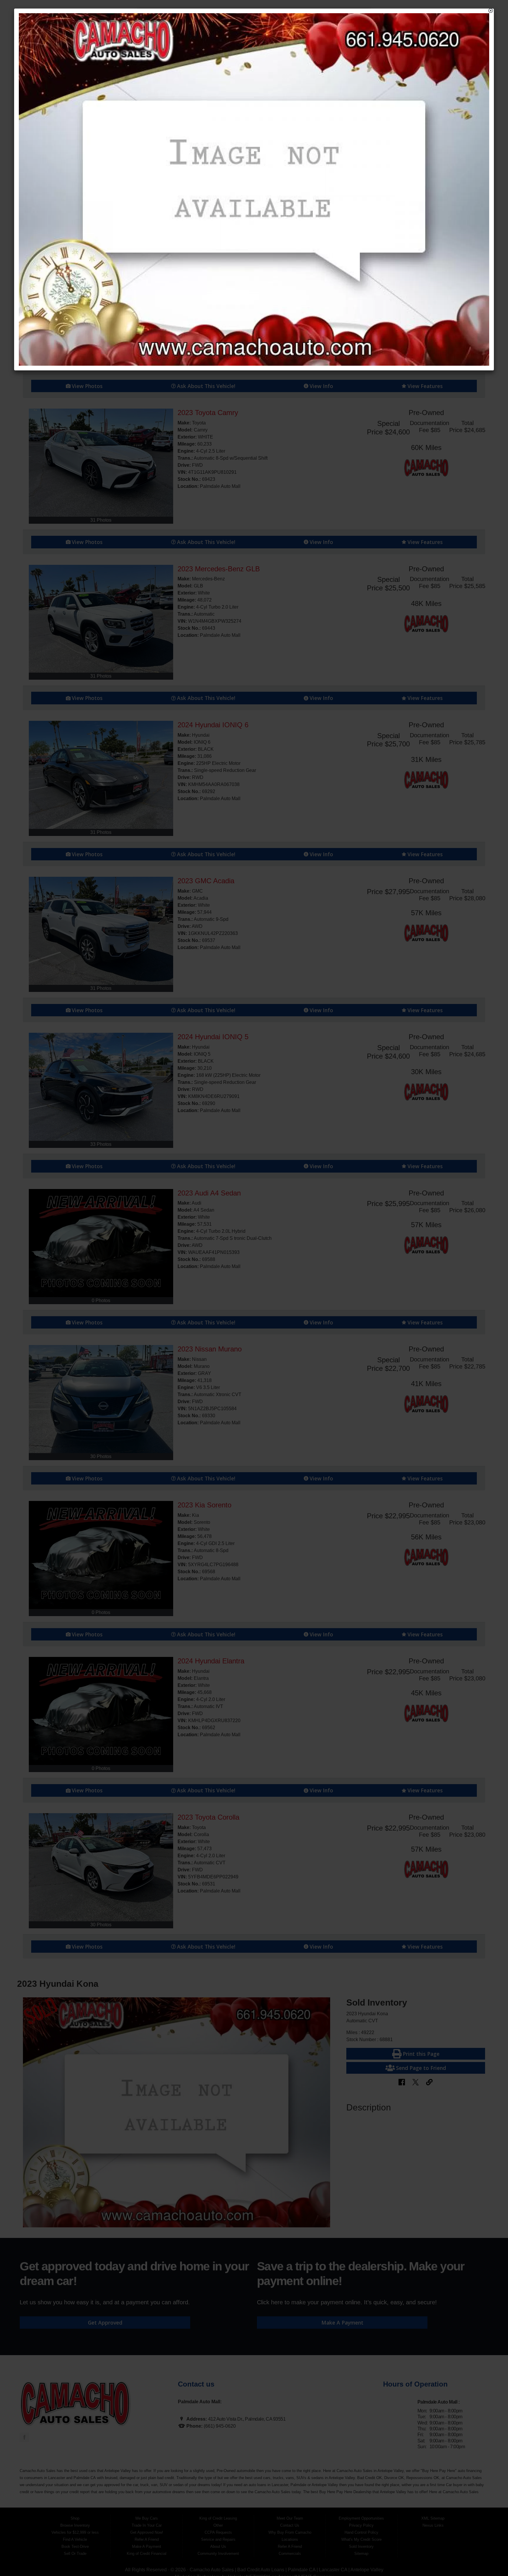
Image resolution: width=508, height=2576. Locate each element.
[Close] (491, 11)
